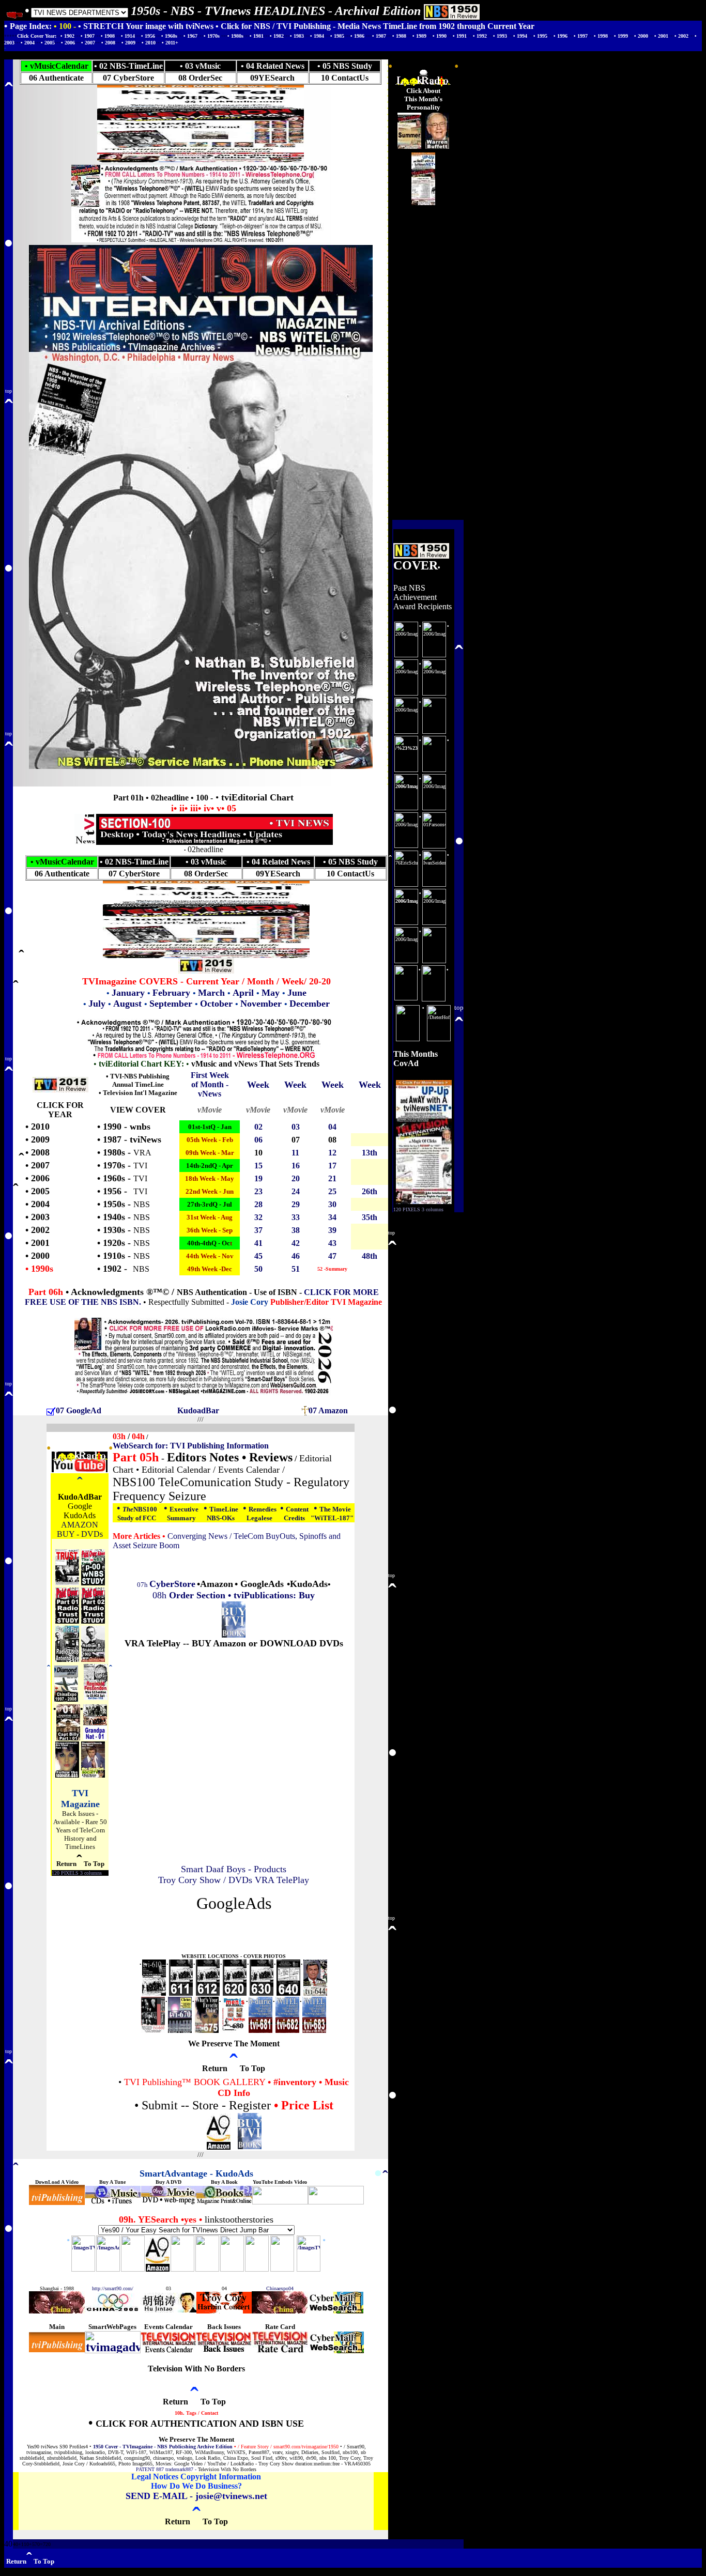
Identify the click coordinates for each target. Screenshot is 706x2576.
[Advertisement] (234, 1929)
